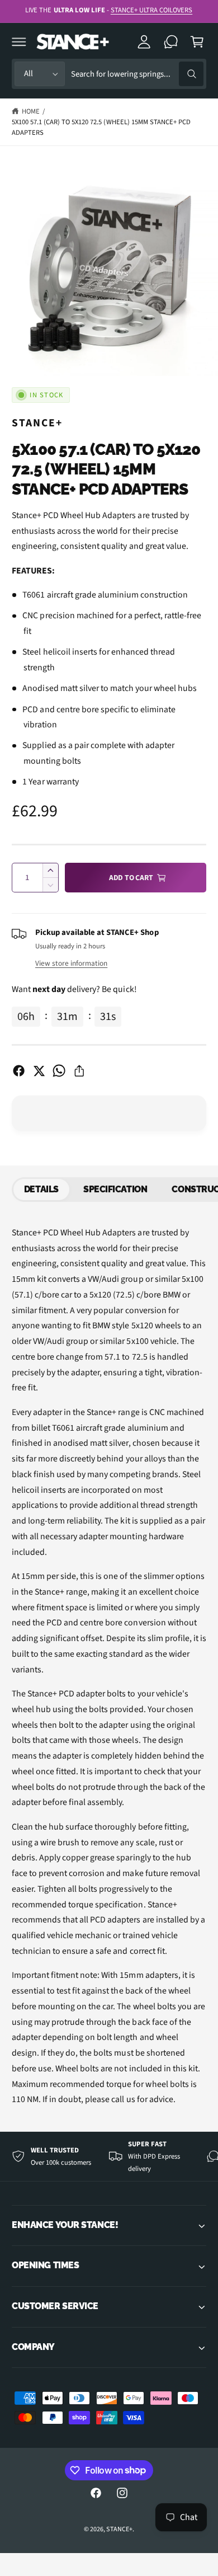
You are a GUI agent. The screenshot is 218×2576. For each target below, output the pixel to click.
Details (41, 1189)
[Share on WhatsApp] (59, 1071)
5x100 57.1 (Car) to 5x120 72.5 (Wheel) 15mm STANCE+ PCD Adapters (101, 127)
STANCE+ (37, 423)
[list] (109, 2157)
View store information (71, 963)
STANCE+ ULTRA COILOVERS (151, 10)
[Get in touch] (171, 41)
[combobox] (137, 74)
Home (31, 111)
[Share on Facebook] (19, 1071)
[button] (19, 41)
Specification (115, 1189)
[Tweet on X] (39, 1071)
